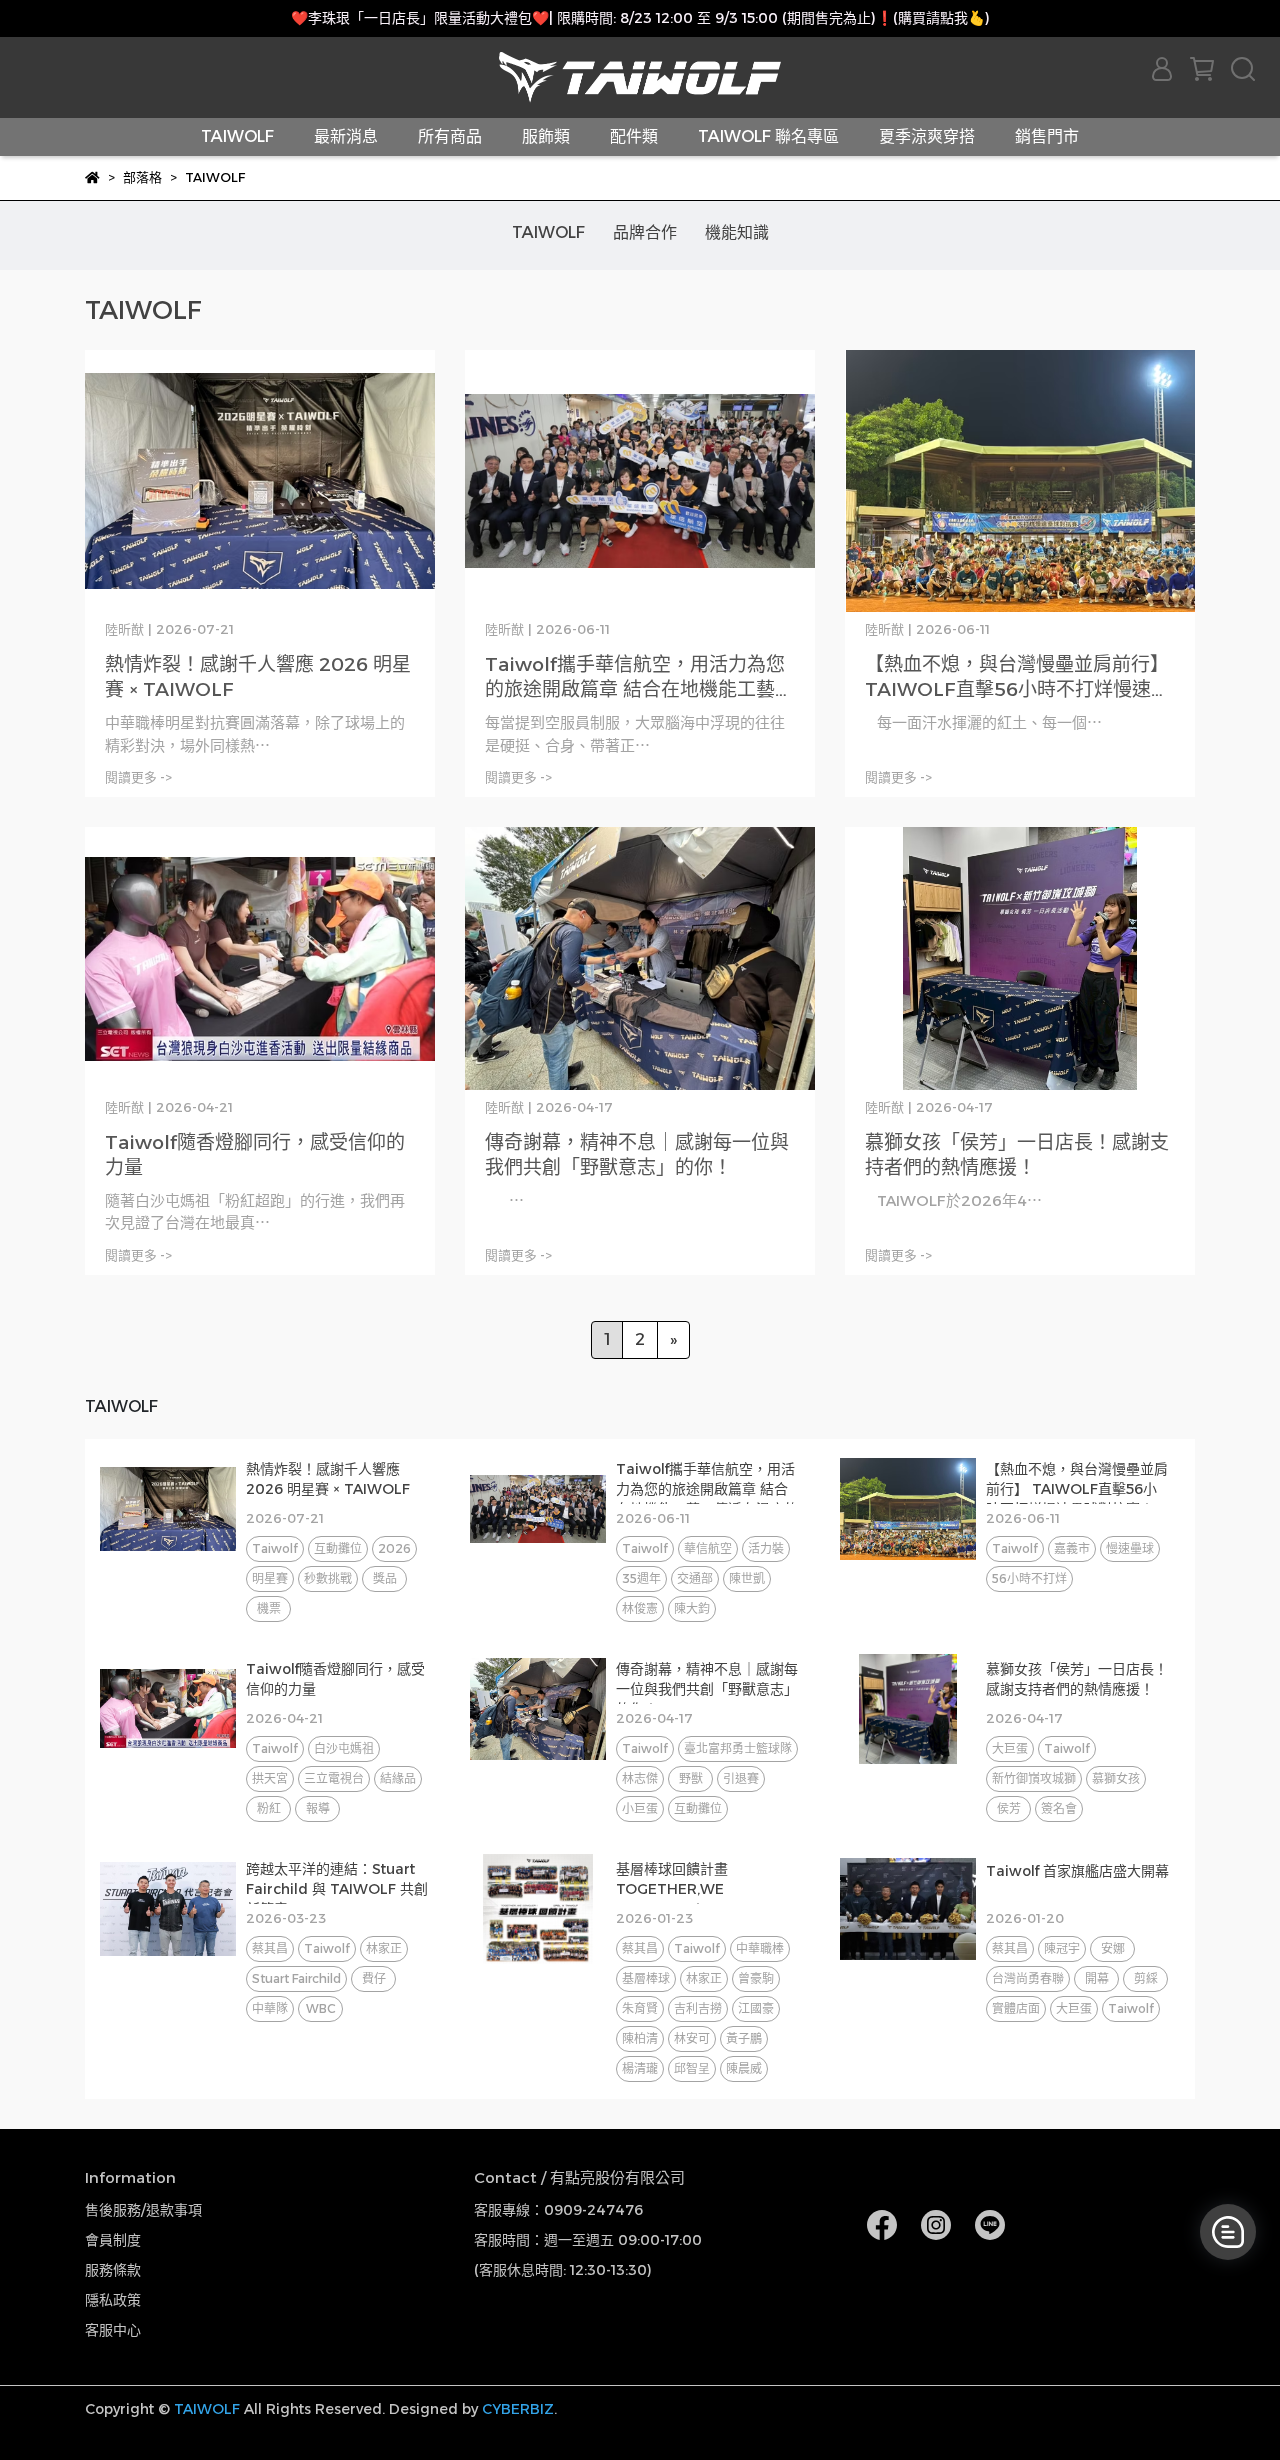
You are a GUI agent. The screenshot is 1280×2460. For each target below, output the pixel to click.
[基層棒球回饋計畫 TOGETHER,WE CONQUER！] (538, 1909)
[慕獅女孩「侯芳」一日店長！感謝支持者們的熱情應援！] (1020, 958)
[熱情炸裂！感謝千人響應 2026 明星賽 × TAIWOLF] (260, 481)
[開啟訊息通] (1228, 2232)
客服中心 (113, 2330)
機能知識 (737, 232)
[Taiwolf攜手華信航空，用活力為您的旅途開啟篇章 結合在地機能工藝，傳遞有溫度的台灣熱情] (640, 481)
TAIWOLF (237, 136)
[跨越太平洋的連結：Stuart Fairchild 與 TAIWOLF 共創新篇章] (168, 1909)
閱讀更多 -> (138, 777)
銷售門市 (1047, 136)
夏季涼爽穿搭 (927, 136)
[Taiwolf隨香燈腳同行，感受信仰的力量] (260, 958)
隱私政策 (113, 2300)
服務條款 (113, 2270)
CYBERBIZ (518, 2409)
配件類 (634, 136)
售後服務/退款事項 (143, 2210)
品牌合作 (645, 232)
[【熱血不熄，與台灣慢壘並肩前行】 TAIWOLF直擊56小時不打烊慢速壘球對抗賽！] (1020, 481)
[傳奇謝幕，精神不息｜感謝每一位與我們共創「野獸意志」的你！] (640, 958)
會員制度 (113, 2240)
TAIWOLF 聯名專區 (768, 136)
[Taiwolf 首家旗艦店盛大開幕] (908, 1909)
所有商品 (450, 136)
